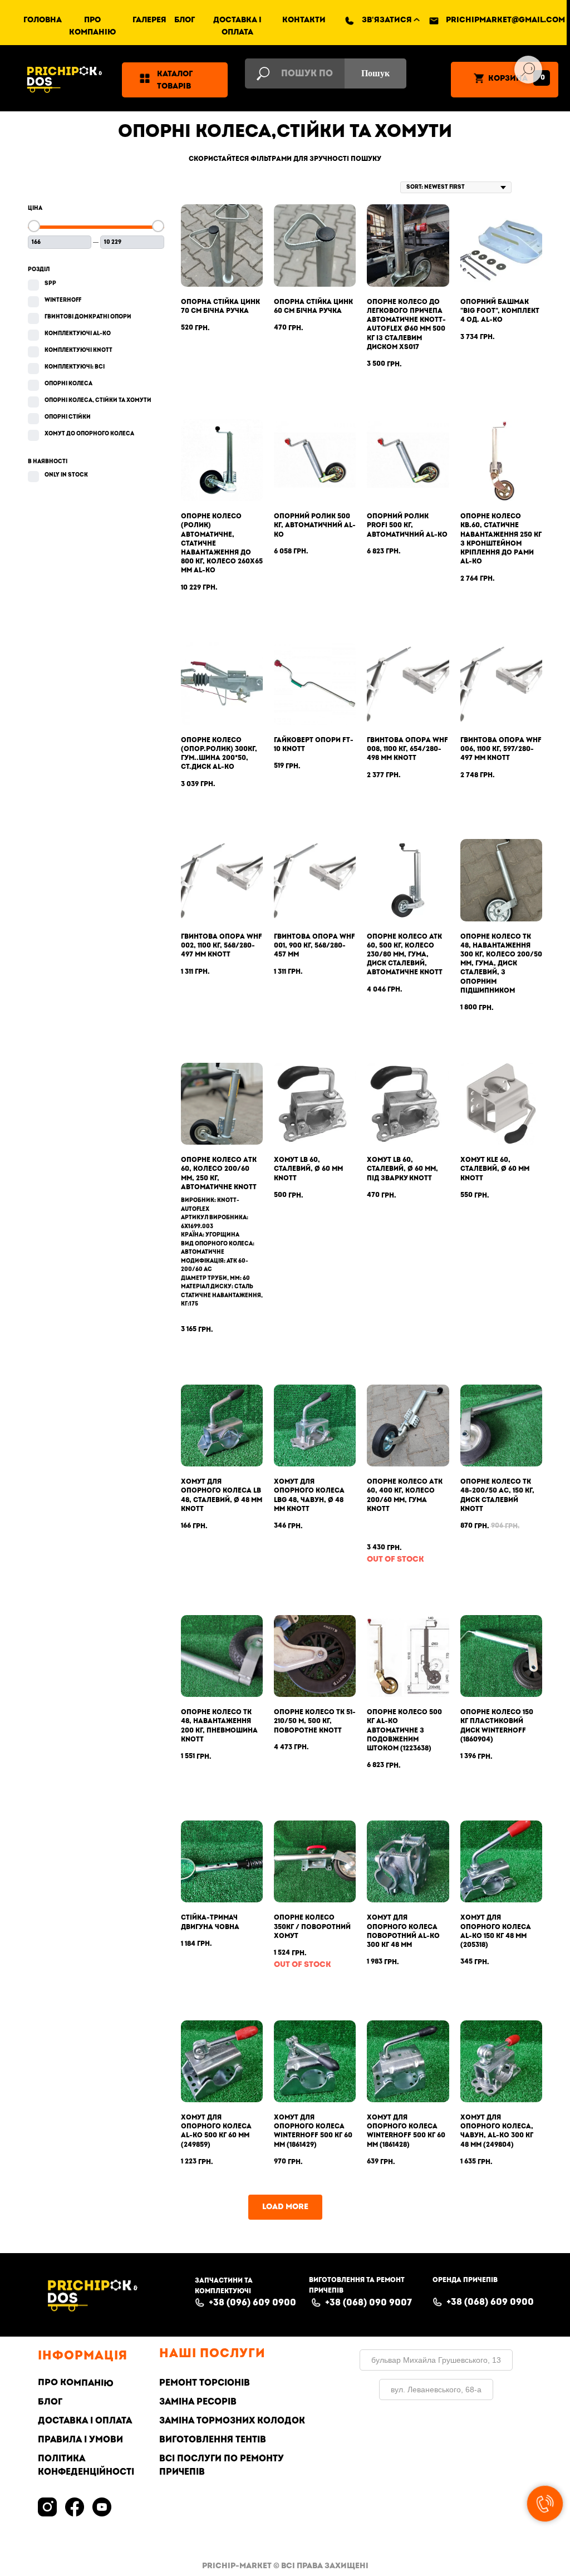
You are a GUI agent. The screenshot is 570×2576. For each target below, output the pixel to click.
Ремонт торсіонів (205, 2383)
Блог (185, 20)
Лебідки (110, 384)
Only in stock (66, 475)
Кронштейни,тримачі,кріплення (158, 327)
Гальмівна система (130, 173)
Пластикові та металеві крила (154, 224)
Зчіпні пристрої (121, 250)
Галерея (149, 20)
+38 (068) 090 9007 (368, 2303)
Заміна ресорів (198, 2402)
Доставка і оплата (85, 2421)
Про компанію (76, 2382)
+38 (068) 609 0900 (490, 2302)
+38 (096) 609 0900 (252, 2303)
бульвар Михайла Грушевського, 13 (436, 2360)
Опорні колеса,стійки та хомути (158, 276)
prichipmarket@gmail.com (505, 20)
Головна (43, 20)
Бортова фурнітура (129, 148)
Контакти (304, 20)
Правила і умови (80, 2440)
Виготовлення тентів (213, 2440)
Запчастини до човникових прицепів (169, 199)
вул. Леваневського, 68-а (436, 2389)
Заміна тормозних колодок (232, 2421)
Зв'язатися (387, 20)
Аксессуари (112, 122)
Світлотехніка (118, 352)
